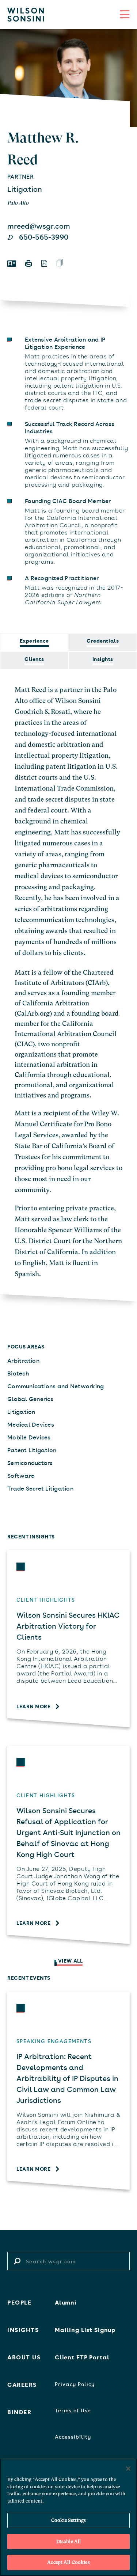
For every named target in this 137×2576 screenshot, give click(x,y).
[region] (68, 2517)
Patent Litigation (32, 1450)
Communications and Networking (56, 1386)
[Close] (128, 2469)
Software (21, 1475)
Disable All (68, 2541)
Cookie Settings (69, 2520)
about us (24, 2357)
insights (23, 2329)
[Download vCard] (12, 264)
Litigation (25, 189)
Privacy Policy (75, 2384)
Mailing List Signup (85, 2329)
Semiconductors (30, 1462)
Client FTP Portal (82, 2357)
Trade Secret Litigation (40, 1488)
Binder (19, 2412)
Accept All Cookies (68, 2562)
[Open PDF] (44, 263)
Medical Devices (31, 1424)
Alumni (66, 2302)
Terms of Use (73, 2410)
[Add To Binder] (60, 263)
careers (22, 2384)
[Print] (28, 263)
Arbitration (23, 1360)
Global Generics (30, 1399)
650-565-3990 (44, 237)
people (19, 2302)
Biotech (18, 1373)
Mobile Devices (29, 1437)
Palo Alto (18, 203)
